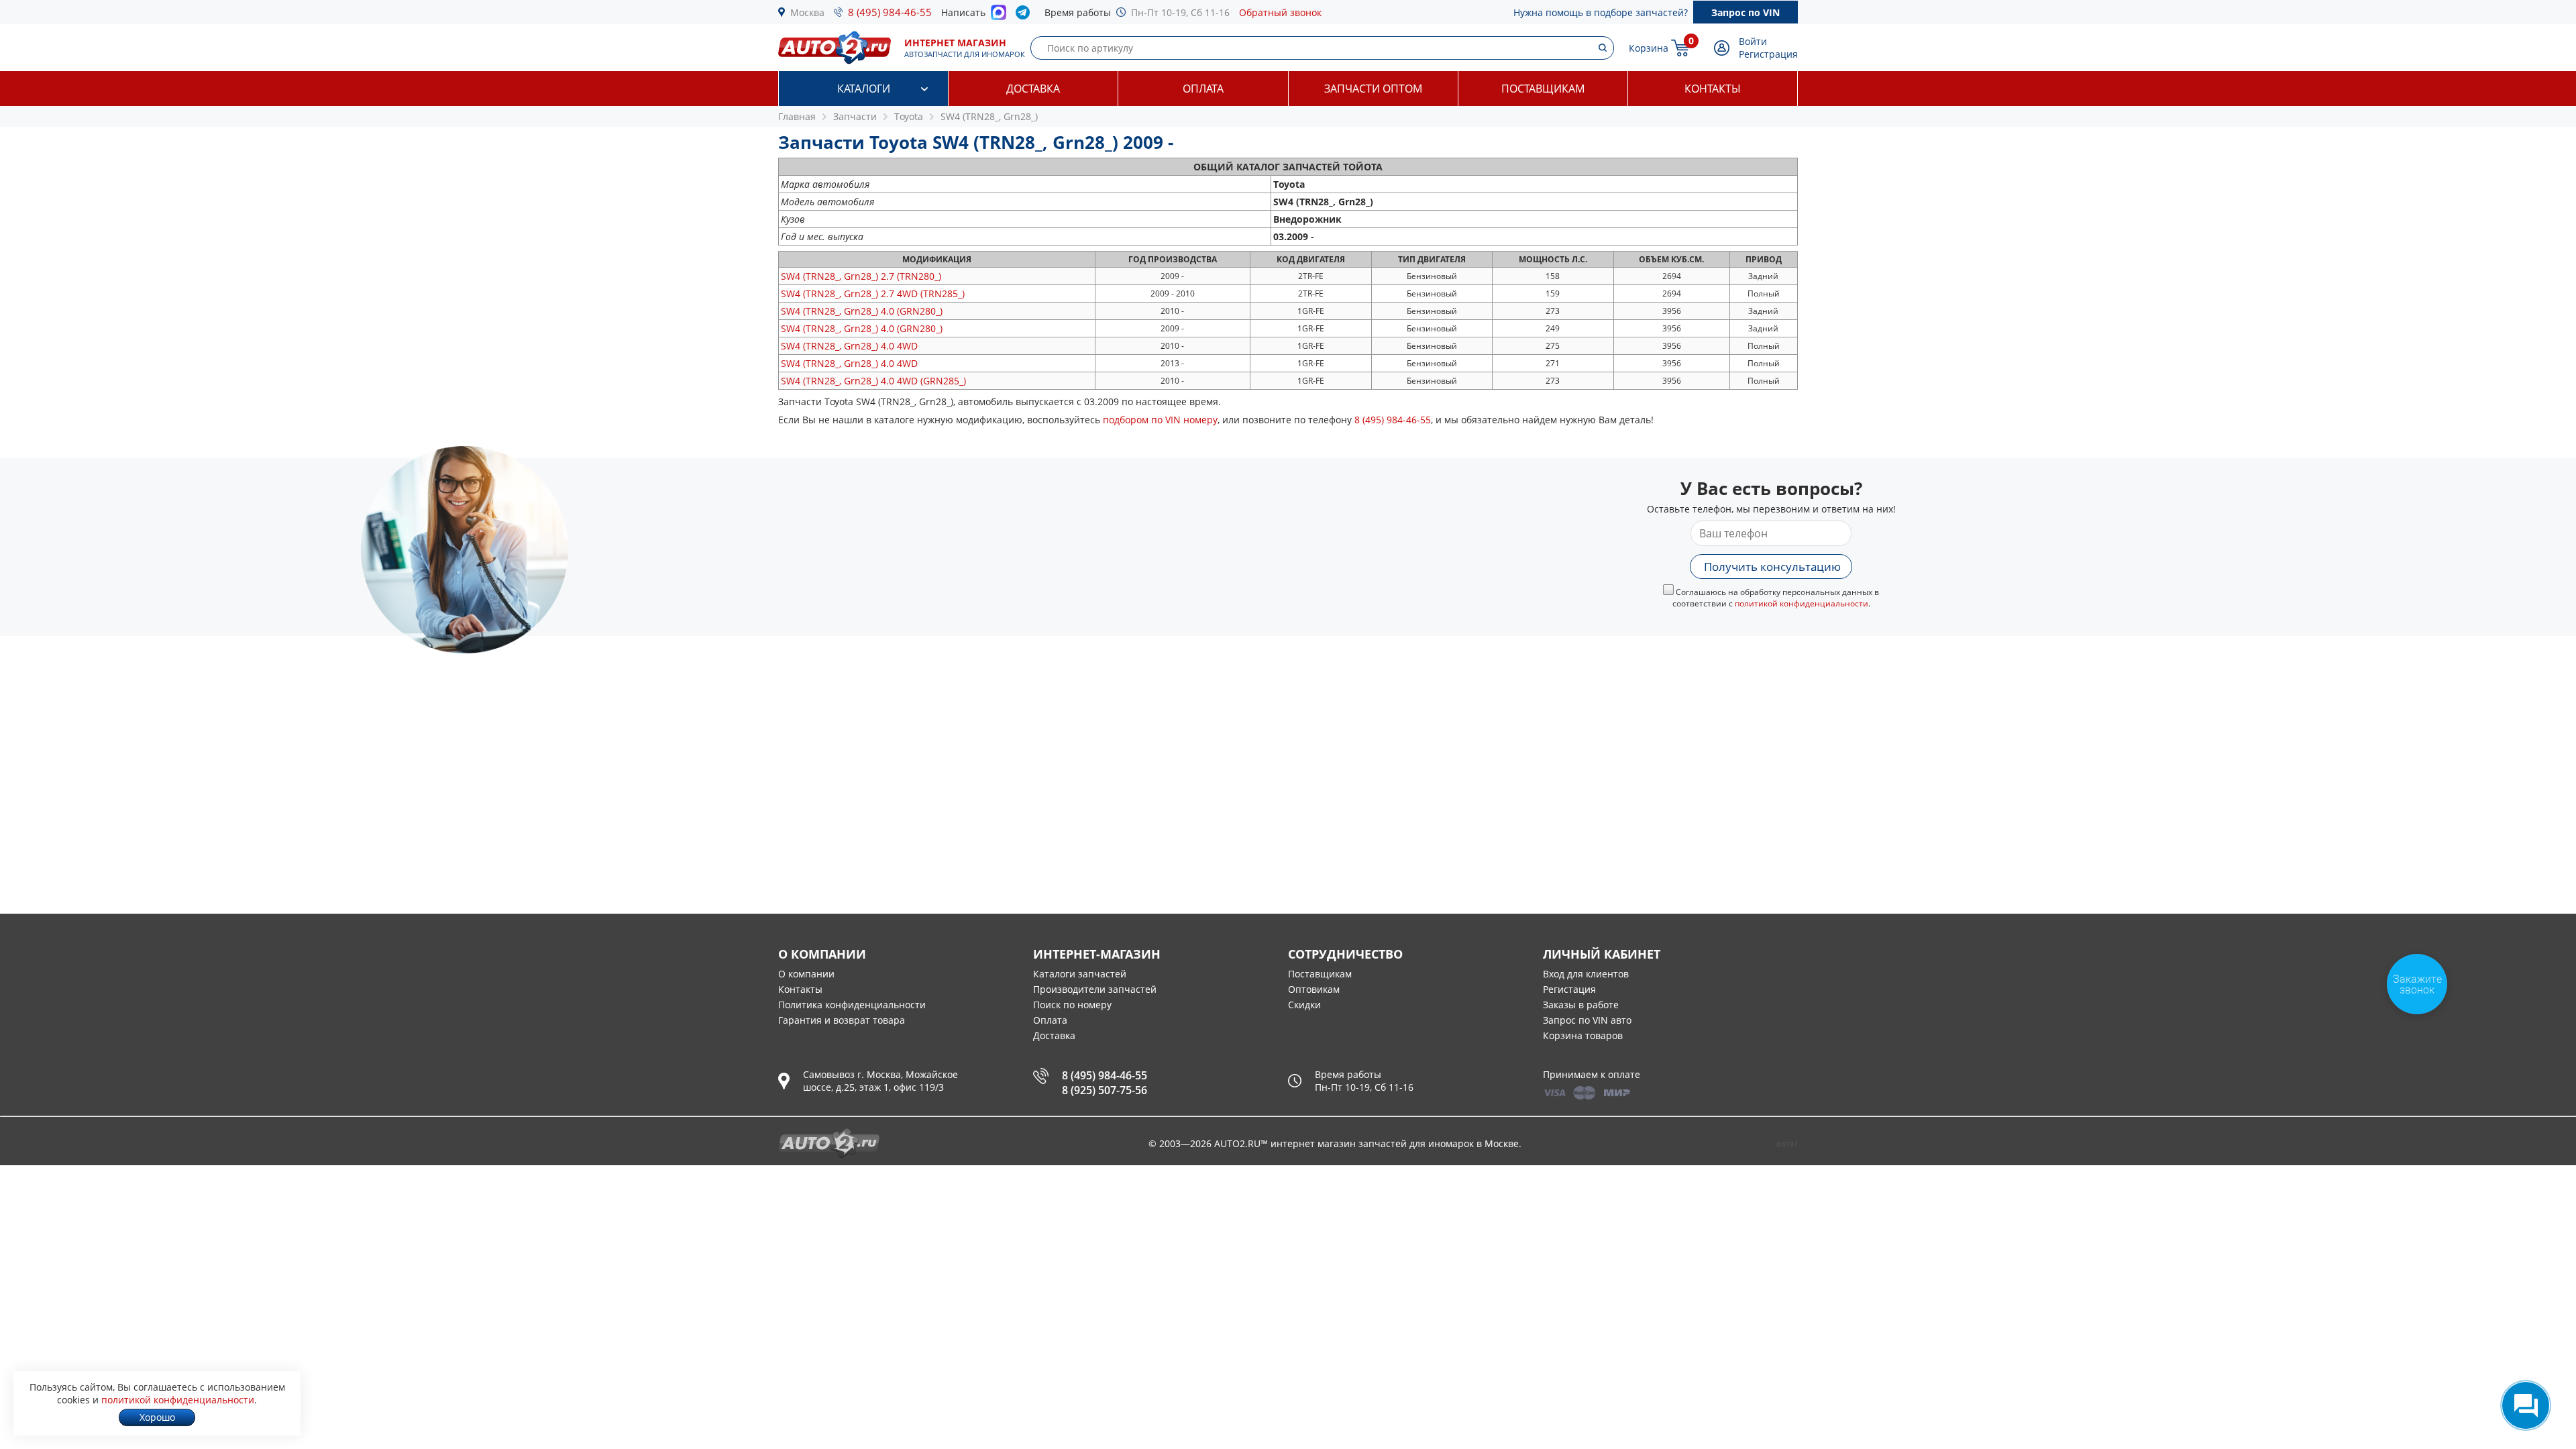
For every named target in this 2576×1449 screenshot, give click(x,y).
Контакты (1713, 89)
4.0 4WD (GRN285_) (873, 381)
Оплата (1203, 89)
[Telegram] (1025, 15)
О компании (806, 974)
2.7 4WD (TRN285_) (873, 293)
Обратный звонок (1280, 12)
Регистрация (1768, 54)
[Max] (999, 16)
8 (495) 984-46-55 (890, 12)
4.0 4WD (849, 346)
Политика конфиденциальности (852, 1005)
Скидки (1304, 1005)
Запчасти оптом (1373, 89)
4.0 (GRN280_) (862, 311)
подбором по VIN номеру (1160, 420)
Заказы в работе (1581, 1005)
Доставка (1033, 89)
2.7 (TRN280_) (861, 276)
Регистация (1569, 989)
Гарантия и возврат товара (842, 1020)
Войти (1753, 41)
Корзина (1649, 48)
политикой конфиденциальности (1802, 603)
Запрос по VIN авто (1587, 1020)
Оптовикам (1314, 989)
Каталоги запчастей (1080, 974)
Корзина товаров (1583, 1035)
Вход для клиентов (1586, 974)
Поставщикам (1543, 89)
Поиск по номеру (1072, 1005)
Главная (797, 116)
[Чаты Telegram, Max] (2526, 1405)
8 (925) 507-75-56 (1105, 1090)
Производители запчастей (1095, 989)
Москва (807, 12)
